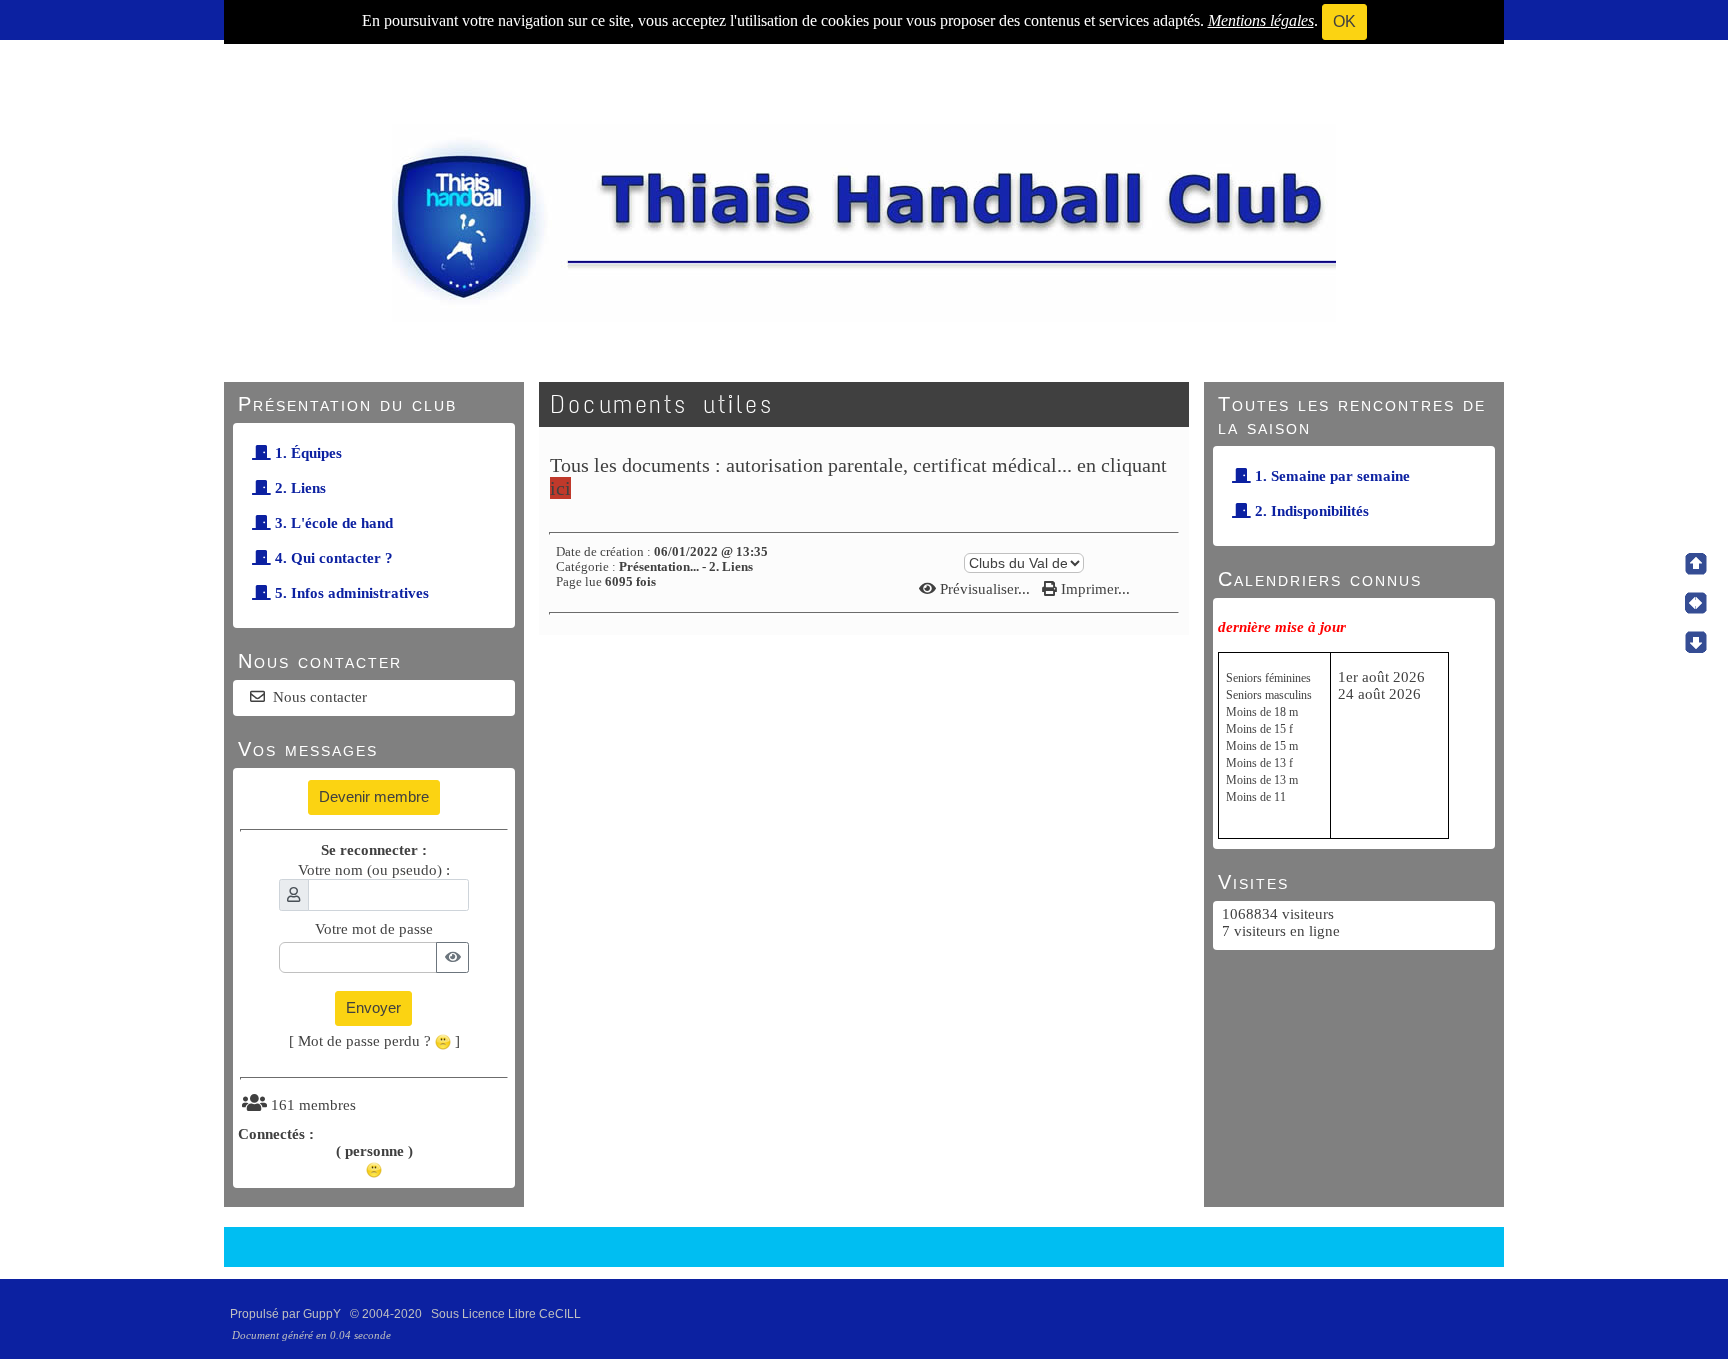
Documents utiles (662, 404)
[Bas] (1696, 642)
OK (1344, 21)
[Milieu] (1696, 603)
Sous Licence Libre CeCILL (507, 1314)
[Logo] (864, 221)
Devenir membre (374, 796)
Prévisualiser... (985, 589)
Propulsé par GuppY (287, 1314)
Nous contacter (320, 697)
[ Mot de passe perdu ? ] (374, 1041)
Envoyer (373, 1007)
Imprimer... (1093, 589)
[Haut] (1696, 564)
